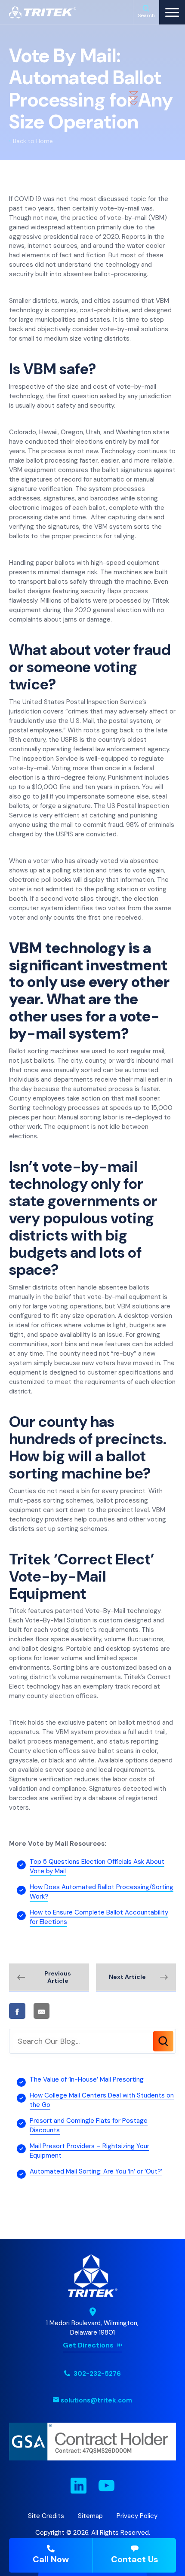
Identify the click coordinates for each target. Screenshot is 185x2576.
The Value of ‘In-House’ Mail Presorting (87, 2079)
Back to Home (33, 141)
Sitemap (90, 2516)
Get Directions (88, 2345)
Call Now (51, 2559)
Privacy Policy (137, 2516)
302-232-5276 (96, 2374)
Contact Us (135, 2559)
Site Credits (46, 2516)
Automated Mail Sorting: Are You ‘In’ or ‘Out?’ (96, 2171)
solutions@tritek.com (96, 2400)
